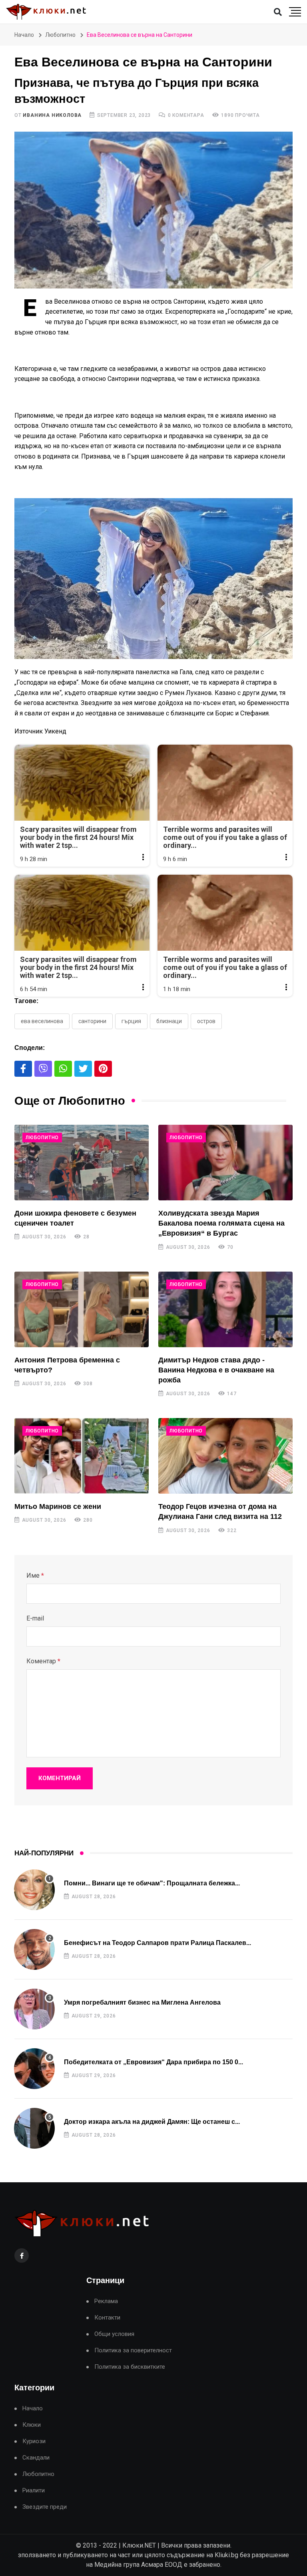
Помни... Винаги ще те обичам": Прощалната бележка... (152, 1883)
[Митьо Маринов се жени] (82, 1456)
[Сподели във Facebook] (23, 1069)
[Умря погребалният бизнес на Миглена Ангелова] (34, 2009)
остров (206, 1021)
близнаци (169, 1021)
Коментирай (60, 1778)
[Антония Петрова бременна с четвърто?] (82, 1309)
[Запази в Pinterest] (103, 1069)
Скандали (36, 2458)
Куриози (34, 2441)
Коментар (43, 1661)
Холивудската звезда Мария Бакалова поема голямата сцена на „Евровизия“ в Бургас (221, 1223)
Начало (24, 35)
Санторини (92, 1021)
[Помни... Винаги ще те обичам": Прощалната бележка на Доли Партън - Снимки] (34, 1890)
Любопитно (60, 35)
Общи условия (114, 2334)
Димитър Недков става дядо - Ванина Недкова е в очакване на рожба (216, 1370)
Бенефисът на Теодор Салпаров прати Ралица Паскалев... (157, 1943)
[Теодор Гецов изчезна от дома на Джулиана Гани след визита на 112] (225, 1456)
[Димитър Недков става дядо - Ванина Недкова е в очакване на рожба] (225, 1309)
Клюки (32, 2425)
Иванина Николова (52, 115)
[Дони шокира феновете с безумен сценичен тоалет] (82, 1163)
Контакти (107, 2318)
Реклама (106, 2301)
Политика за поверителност (133, 2351)
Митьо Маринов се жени (58, 1506)
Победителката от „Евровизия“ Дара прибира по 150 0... (153, 2062)
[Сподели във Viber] (43, 1069)
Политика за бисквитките (130, 2367)
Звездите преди (45, 2507)
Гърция (131, 1021)
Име (35, 1575)
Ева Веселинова (42, 1021)
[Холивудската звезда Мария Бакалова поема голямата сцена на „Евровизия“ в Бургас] (225, 1163)
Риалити (34, 2491)
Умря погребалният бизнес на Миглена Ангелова (142, 2002)
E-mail (35, 1618)
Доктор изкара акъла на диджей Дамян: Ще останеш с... (152, 2122)
